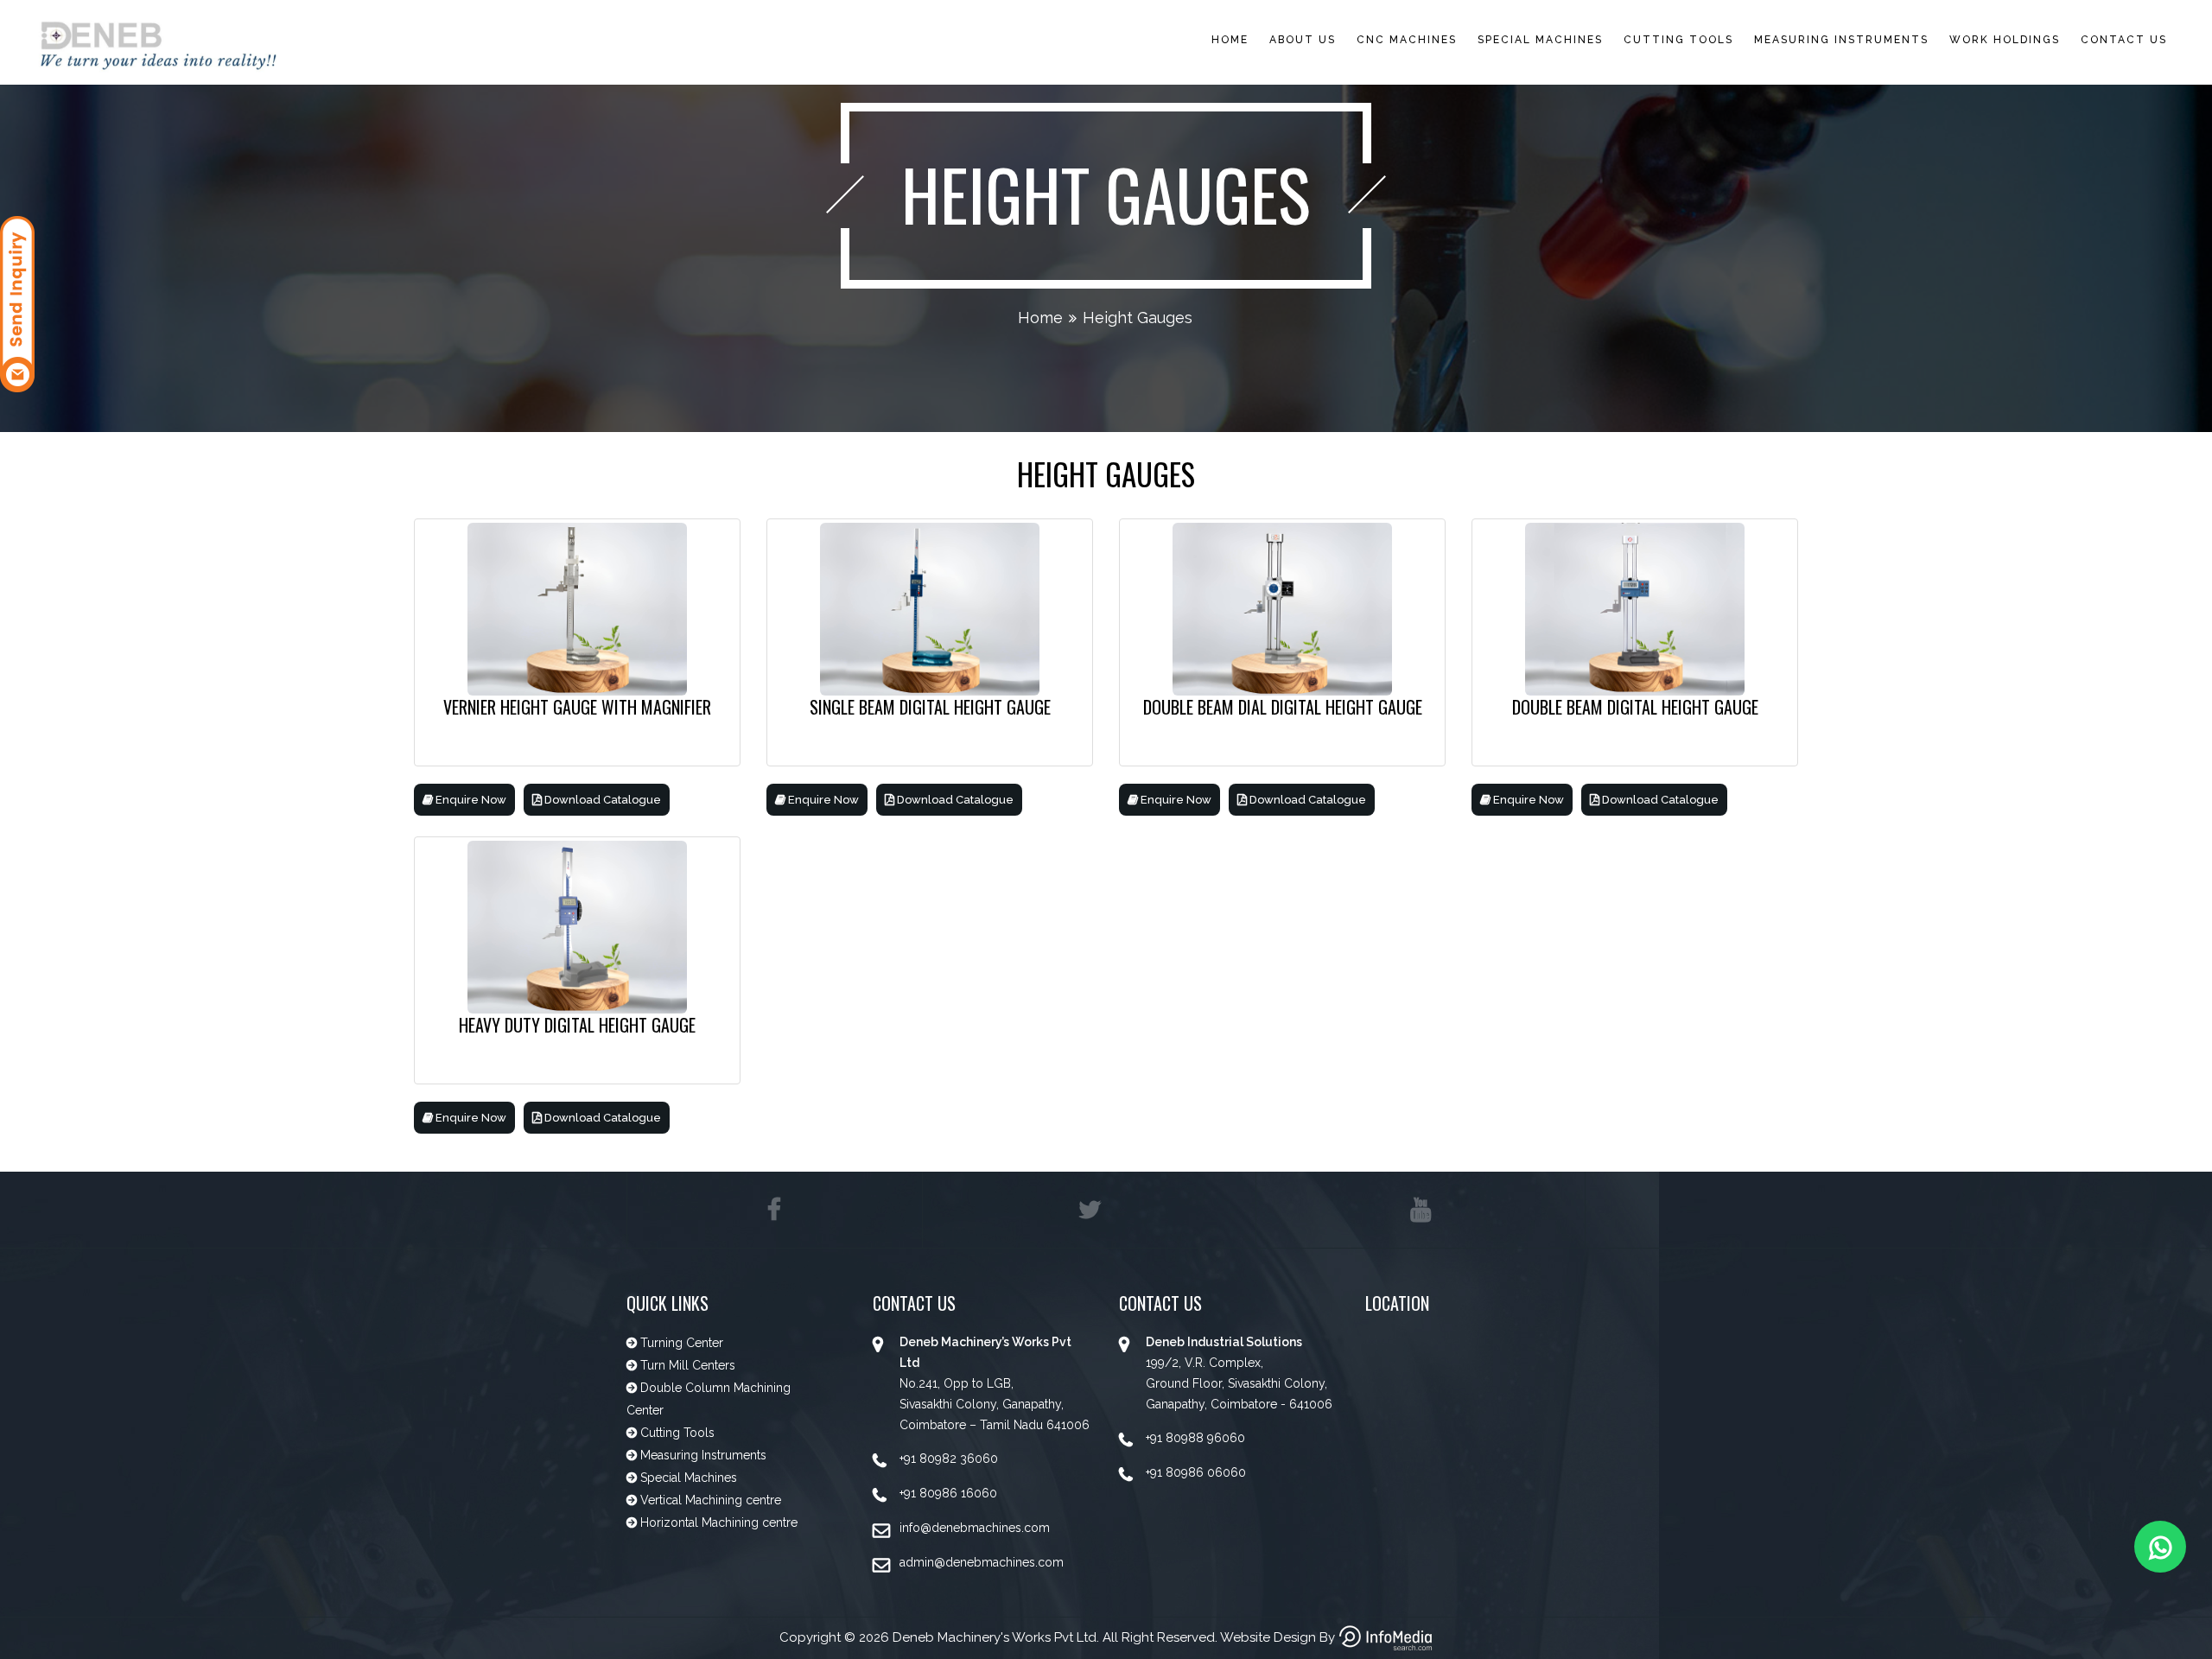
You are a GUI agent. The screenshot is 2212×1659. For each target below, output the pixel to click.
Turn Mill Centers (686, 1365)
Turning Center (680, 1343)
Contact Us (2124, 40)
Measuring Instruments (1841, 40)
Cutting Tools (1678, 40)
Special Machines (687, 1478)
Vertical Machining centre (709, 1500)
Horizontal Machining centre (717, 1522)
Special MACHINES (1540, 40)
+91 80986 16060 (948, 1493)
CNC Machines (1407, 40)
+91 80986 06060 (1196, 1472)
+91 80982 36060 (949, 1459)
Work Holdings (2005, 40)
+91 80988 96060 (1195, 1438)
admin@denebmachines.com (982, 1562)
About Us (1303, 40)
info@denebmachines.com (975, 1528)
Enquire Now (470, 800)
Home (1230, 40)
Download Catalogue (601, 800)
